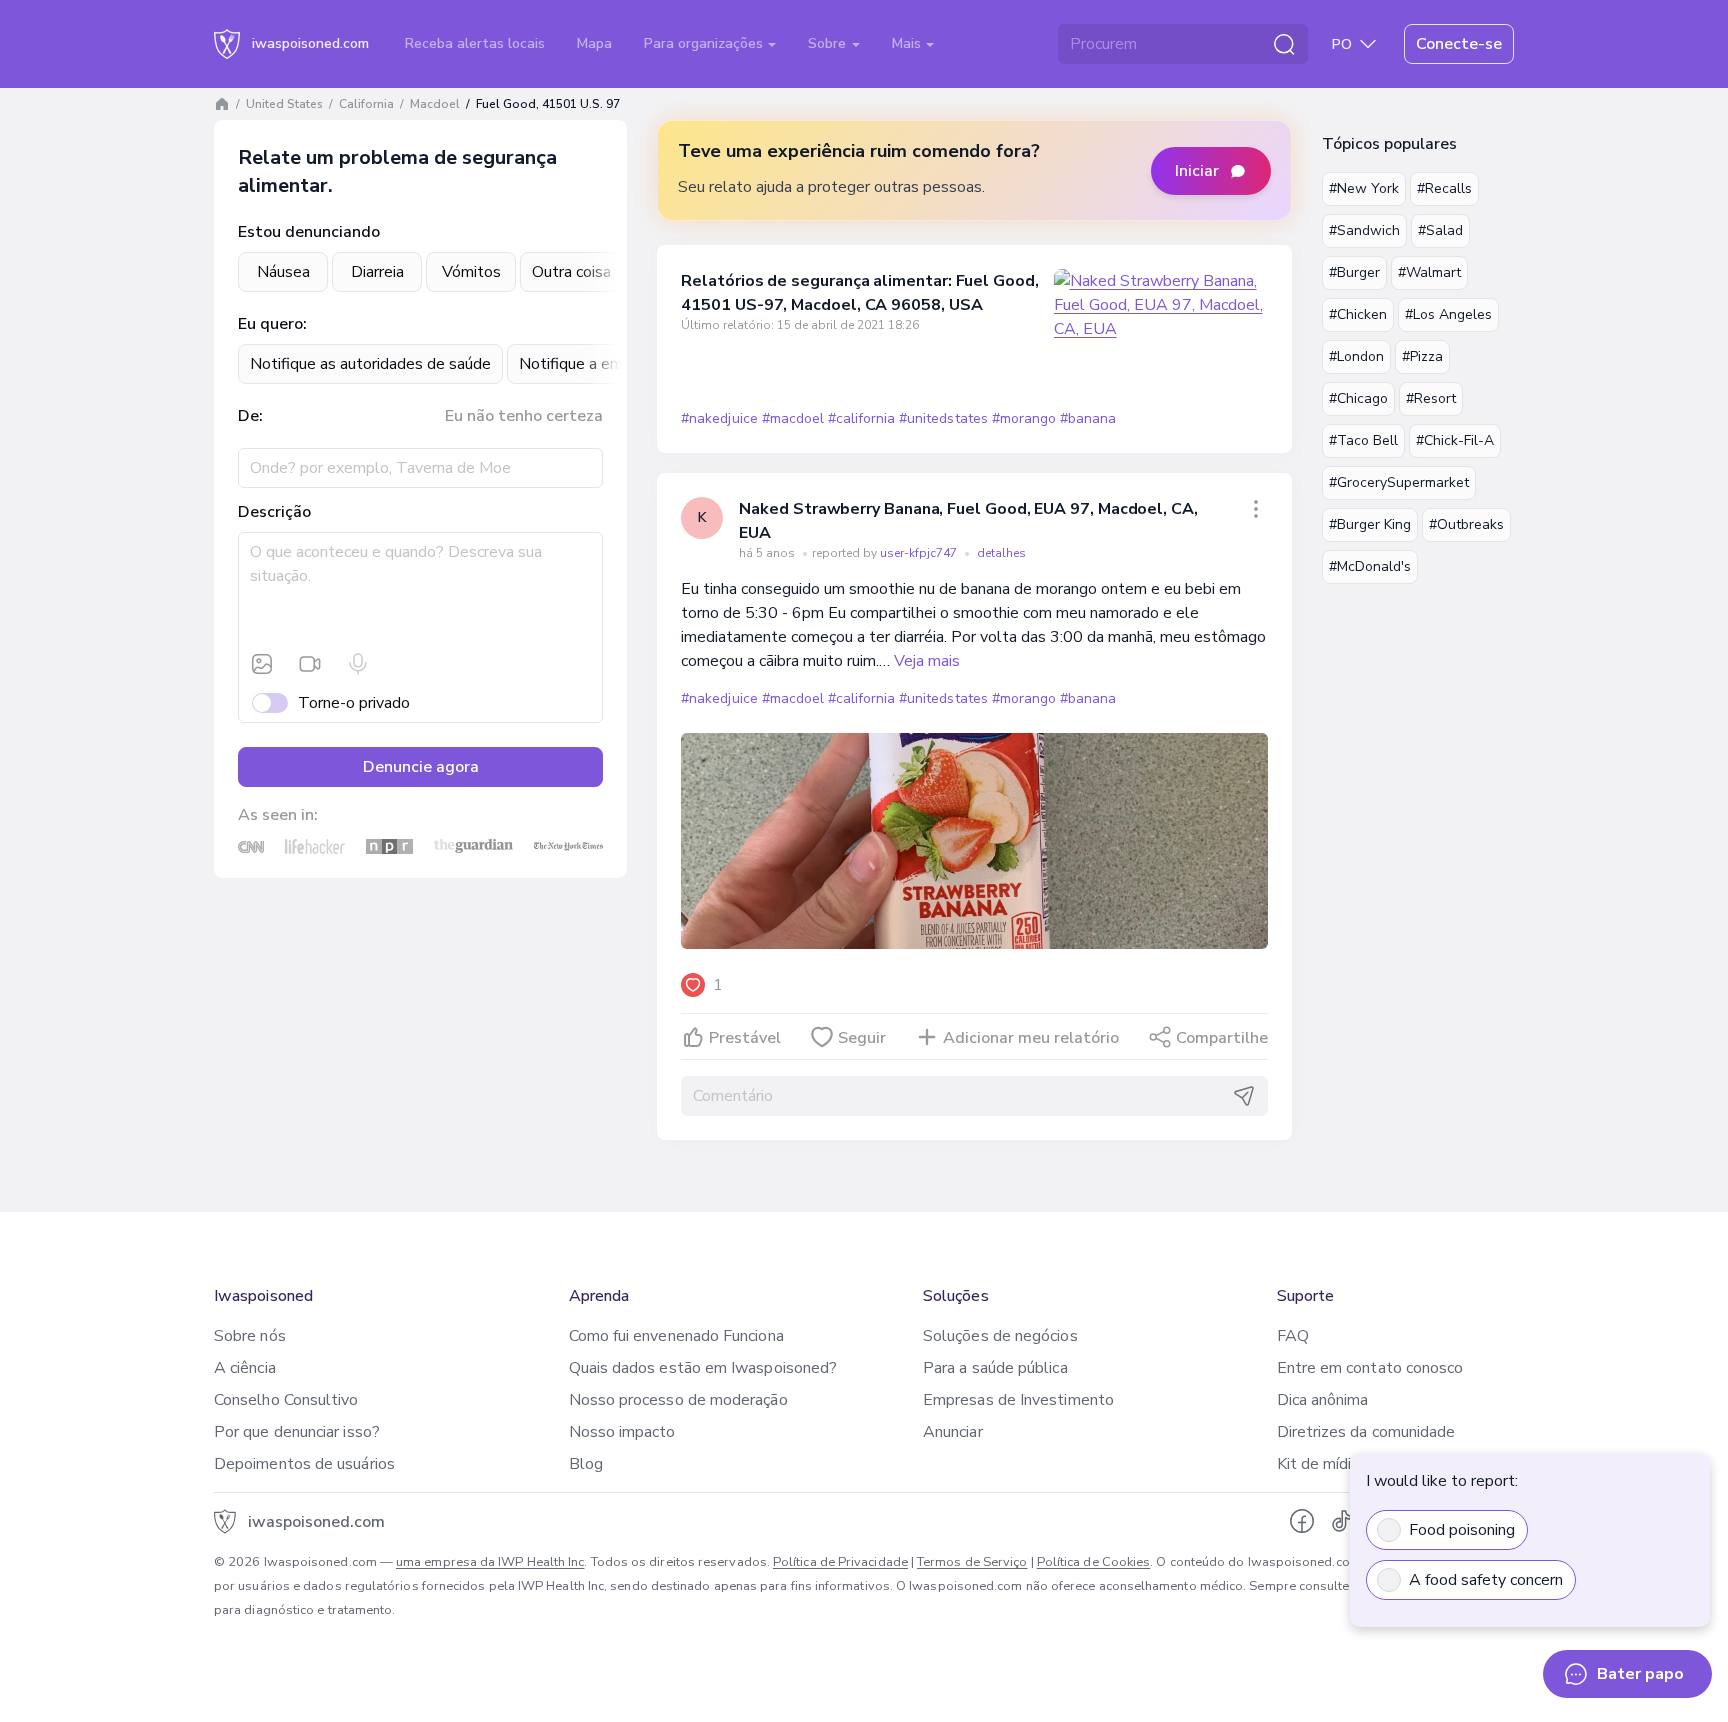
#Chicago (1358, 398)
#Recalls (1444, 188)
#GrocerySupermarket (1399, 482)
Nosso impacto (622, 1432)
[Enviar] (1244, 1096)
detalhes (1001, 553)
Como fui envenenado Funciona (676, 1336)
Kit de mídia (1318, 1464)
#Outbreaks (1466, 524)
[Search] (1284, 44)
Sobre (829, 43)
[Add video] (310, 664)
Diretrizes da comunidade (1366, 1432)
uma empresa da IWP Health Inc (490, 1562)
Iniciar (1197, 171)
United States (284, 104)
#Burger (1354, 272)
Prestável (745, 1038)
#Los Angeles (1448, 314)
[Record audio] (358, 664)
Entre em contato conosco (1370, 1368)
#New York (1364, 188)
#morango (1024, 418)
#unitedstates (943, 418)
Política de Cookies (1094, 1562)
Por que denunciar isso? (297, 1432)
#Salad (1440, 230)
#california (861, 418)
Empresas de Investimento (1018, 1400)
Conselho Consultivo (286, 1400)
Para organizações (705, 43)
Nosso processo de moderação (678, 1400)
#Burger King (1370, 524)
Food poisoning (1462, 1530)
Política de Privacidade (840, 1562)
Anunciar (953, 1432)
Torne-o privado (354, 703)
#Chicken (1358, 314)
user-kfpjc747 (920, 553)
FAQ (1293, 1336)
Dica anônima (1323, 1400)
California (366, 104)
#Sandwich (1364, 230)
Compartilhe (1222, 1038)
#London (1356, 356)
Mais (908, 43)
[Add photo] (262, 664)
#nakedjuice (719, 418)
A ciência (245, 1368)
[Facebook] (1302, 1521)
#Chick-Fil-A (1455, 440)
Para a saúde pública (995, 1368)
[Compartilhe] (1256, 509)
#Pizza (1422, 356)
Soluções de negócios (1000, 1336)
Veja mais (927, 661)
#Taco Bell (1363, 440)
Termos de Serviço (972, 1562)
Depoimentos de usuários (304, 1464)
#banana (1088, 418)
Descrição (274, 512)
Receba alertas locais (475, 43)
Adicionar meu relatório (1031, 1038)
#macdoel (793, 418)
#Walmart (1429, 272)
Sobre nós (250, 1336)
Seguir (862, 1038)
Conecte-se (1459, 44)
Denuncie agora (421, 767)
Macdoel (435, 104)
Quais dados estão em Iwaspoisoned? (703, 1368)
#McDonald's (1370, 566)
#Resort (1431, 398)
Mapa (594, 43)
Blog (586, 1464)
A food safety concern (1486, 1580)
